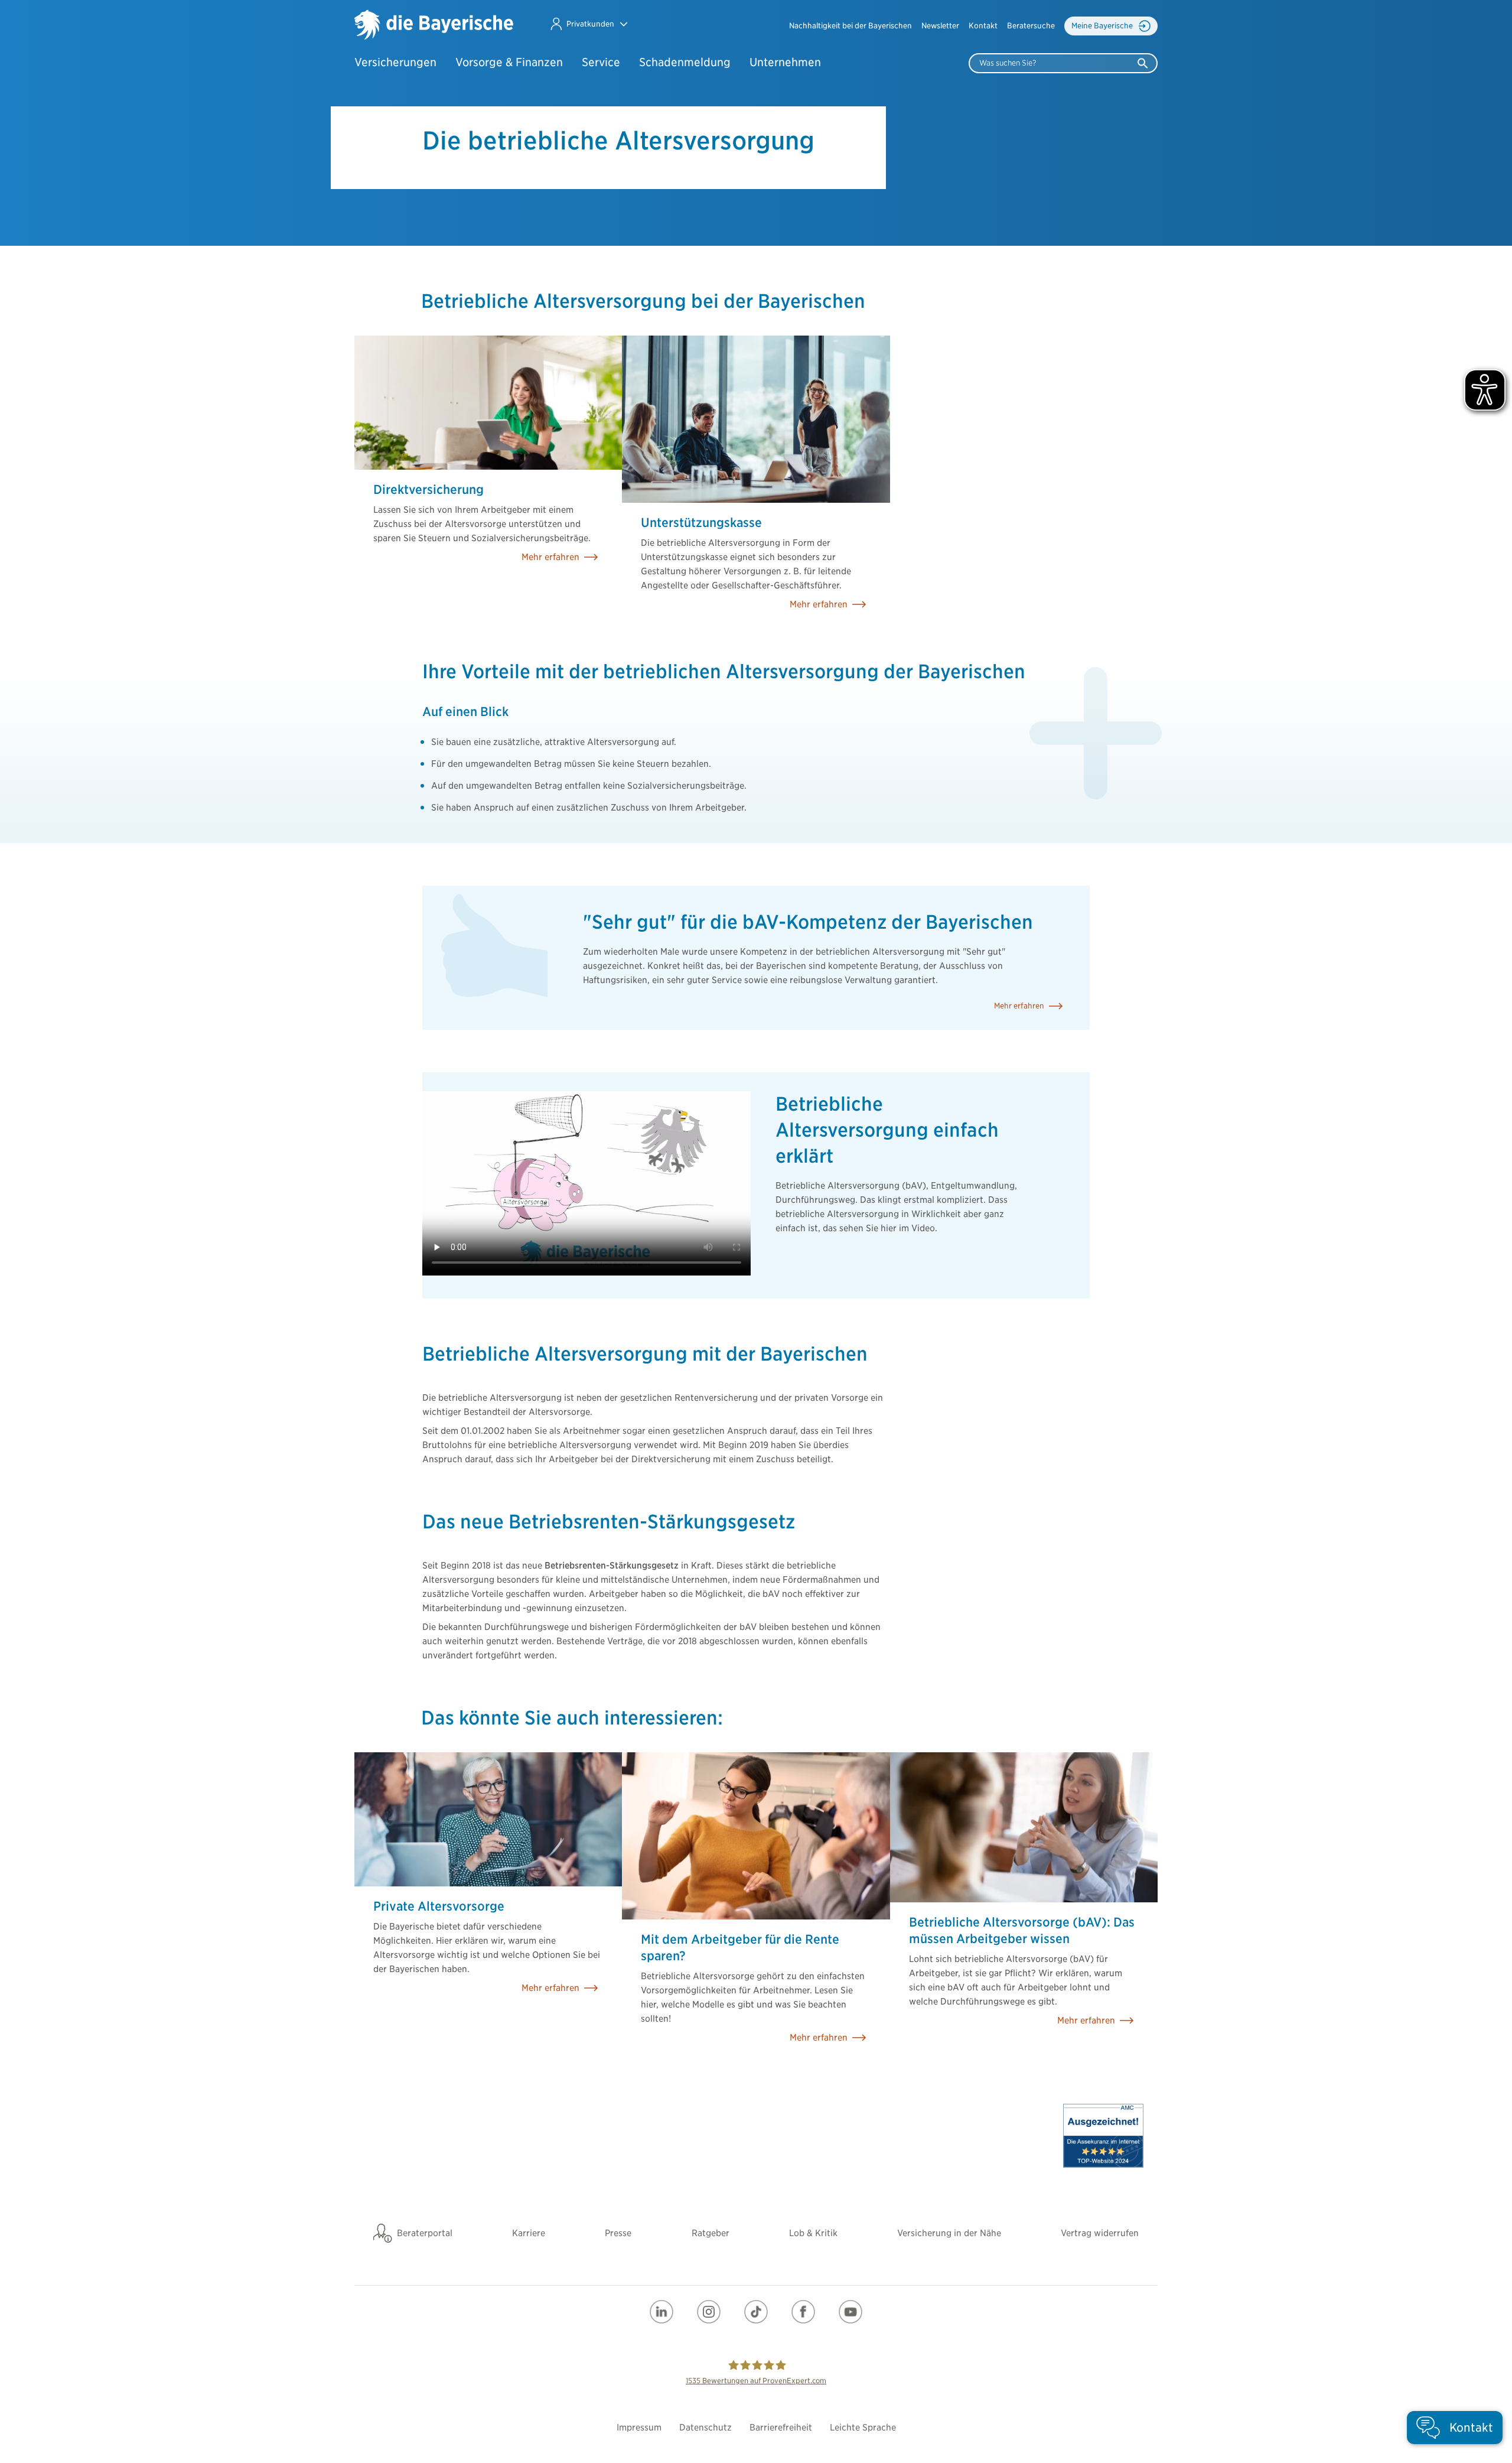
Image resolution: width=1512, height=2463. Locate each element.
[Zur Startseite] (434, 26)
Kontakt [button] (983, 26)
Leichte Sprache (863, 2428)
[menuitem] (850, 26)
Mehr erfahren (1019, 1006)
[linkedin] (661, 2312)
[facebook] (803, 2312)
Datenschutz (706, 2428)
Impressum (639, 2428)
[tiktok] (756, 2312)
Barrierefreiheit (781, 2428)
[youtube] (850, 2312)
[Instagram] (709, 2312)
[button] (589, 24)
